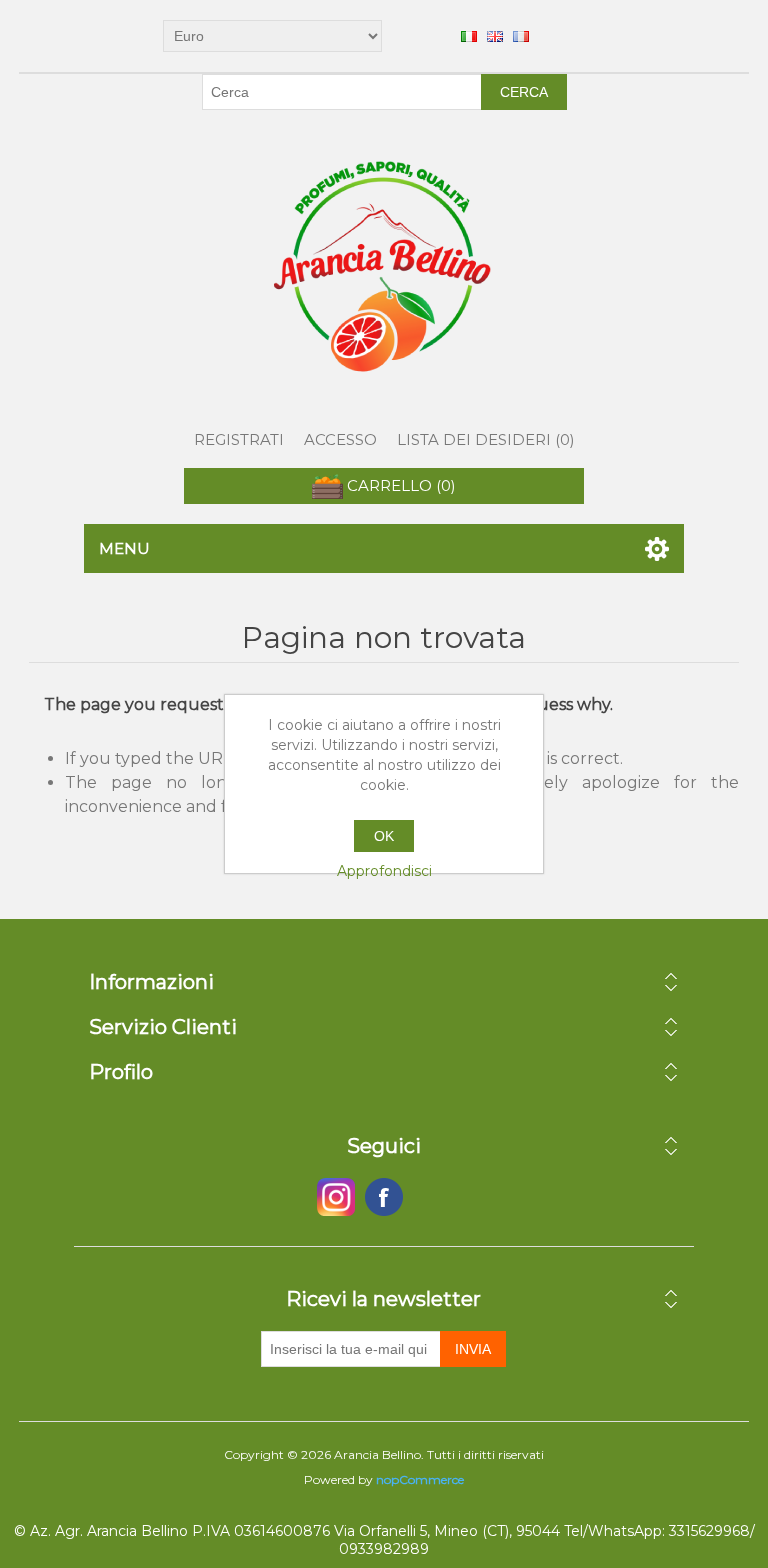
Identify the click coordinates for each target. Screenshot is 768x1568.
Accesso (340, 439)
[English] (495, 36)
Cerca (524, 92)
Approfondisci (384, 871)
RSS (432, 1197)
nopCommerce (420, 1479)
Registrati (239, 439)
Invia (473, 1349)
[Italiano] (469, 36)
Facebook (336, 1197)
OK (384, 836)
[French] (521, 36)
